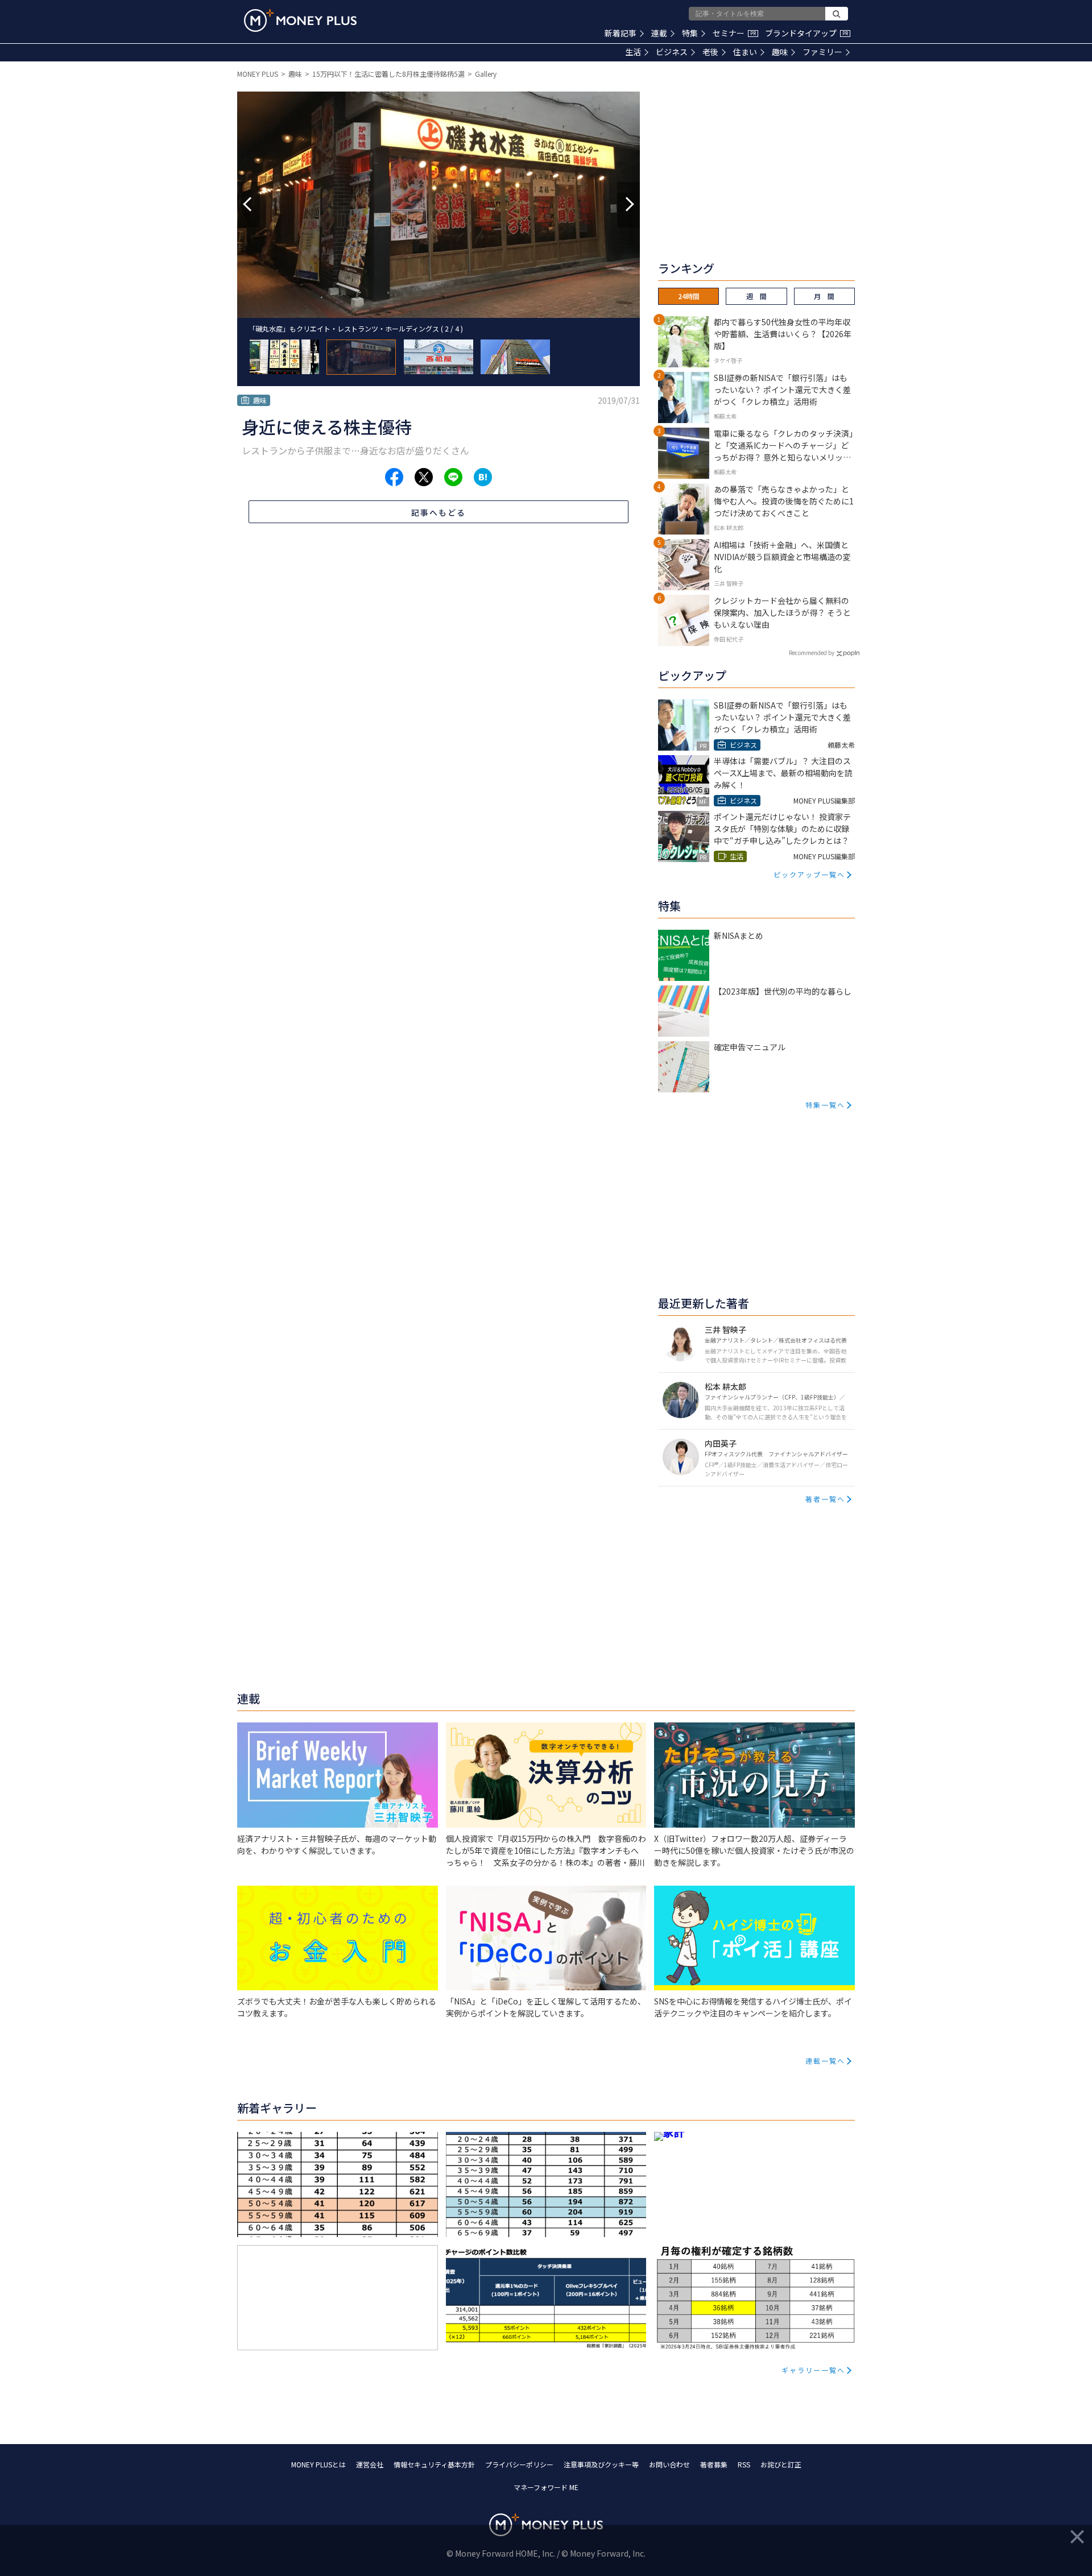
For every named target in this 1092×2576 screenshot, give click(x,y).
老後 (710, 52)
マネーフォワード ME (546, 2487)
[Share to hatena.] (483, 477)
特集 (690, 33)
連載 (659, 33)
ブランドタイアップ (806, 33)
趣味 (780, 52)
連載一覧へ (825, 2061)
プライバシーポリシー (519, 2464)
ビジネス (672, 52)
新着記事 (621, 33)
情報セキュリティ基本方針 (434, 2464)
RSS (744, 2464)
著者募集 (714, 2464)
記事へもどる (439, 512)
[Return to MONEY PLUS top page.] (300, 20)
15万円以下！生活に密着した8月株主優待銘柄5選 (388, 74)
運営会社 (370, 2464)
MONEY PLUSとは (318, 2464)
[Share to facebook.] (394, 477)
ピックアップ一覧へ (809, 874)
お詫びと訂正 (781, 2464)
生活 (633, 52)
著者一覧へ (825, 1499)
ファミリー (822, 52)
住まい (745, 52)
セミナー (734, 33)
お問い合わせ (669, 2464)
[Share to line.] (453, 477)
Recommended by (812, 653)
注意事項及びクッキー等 (601, 2464)
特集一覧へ (825, 1105)
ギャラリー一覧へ (813, 2370)
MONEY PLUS (258, 74)
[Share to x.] (424, 477)
